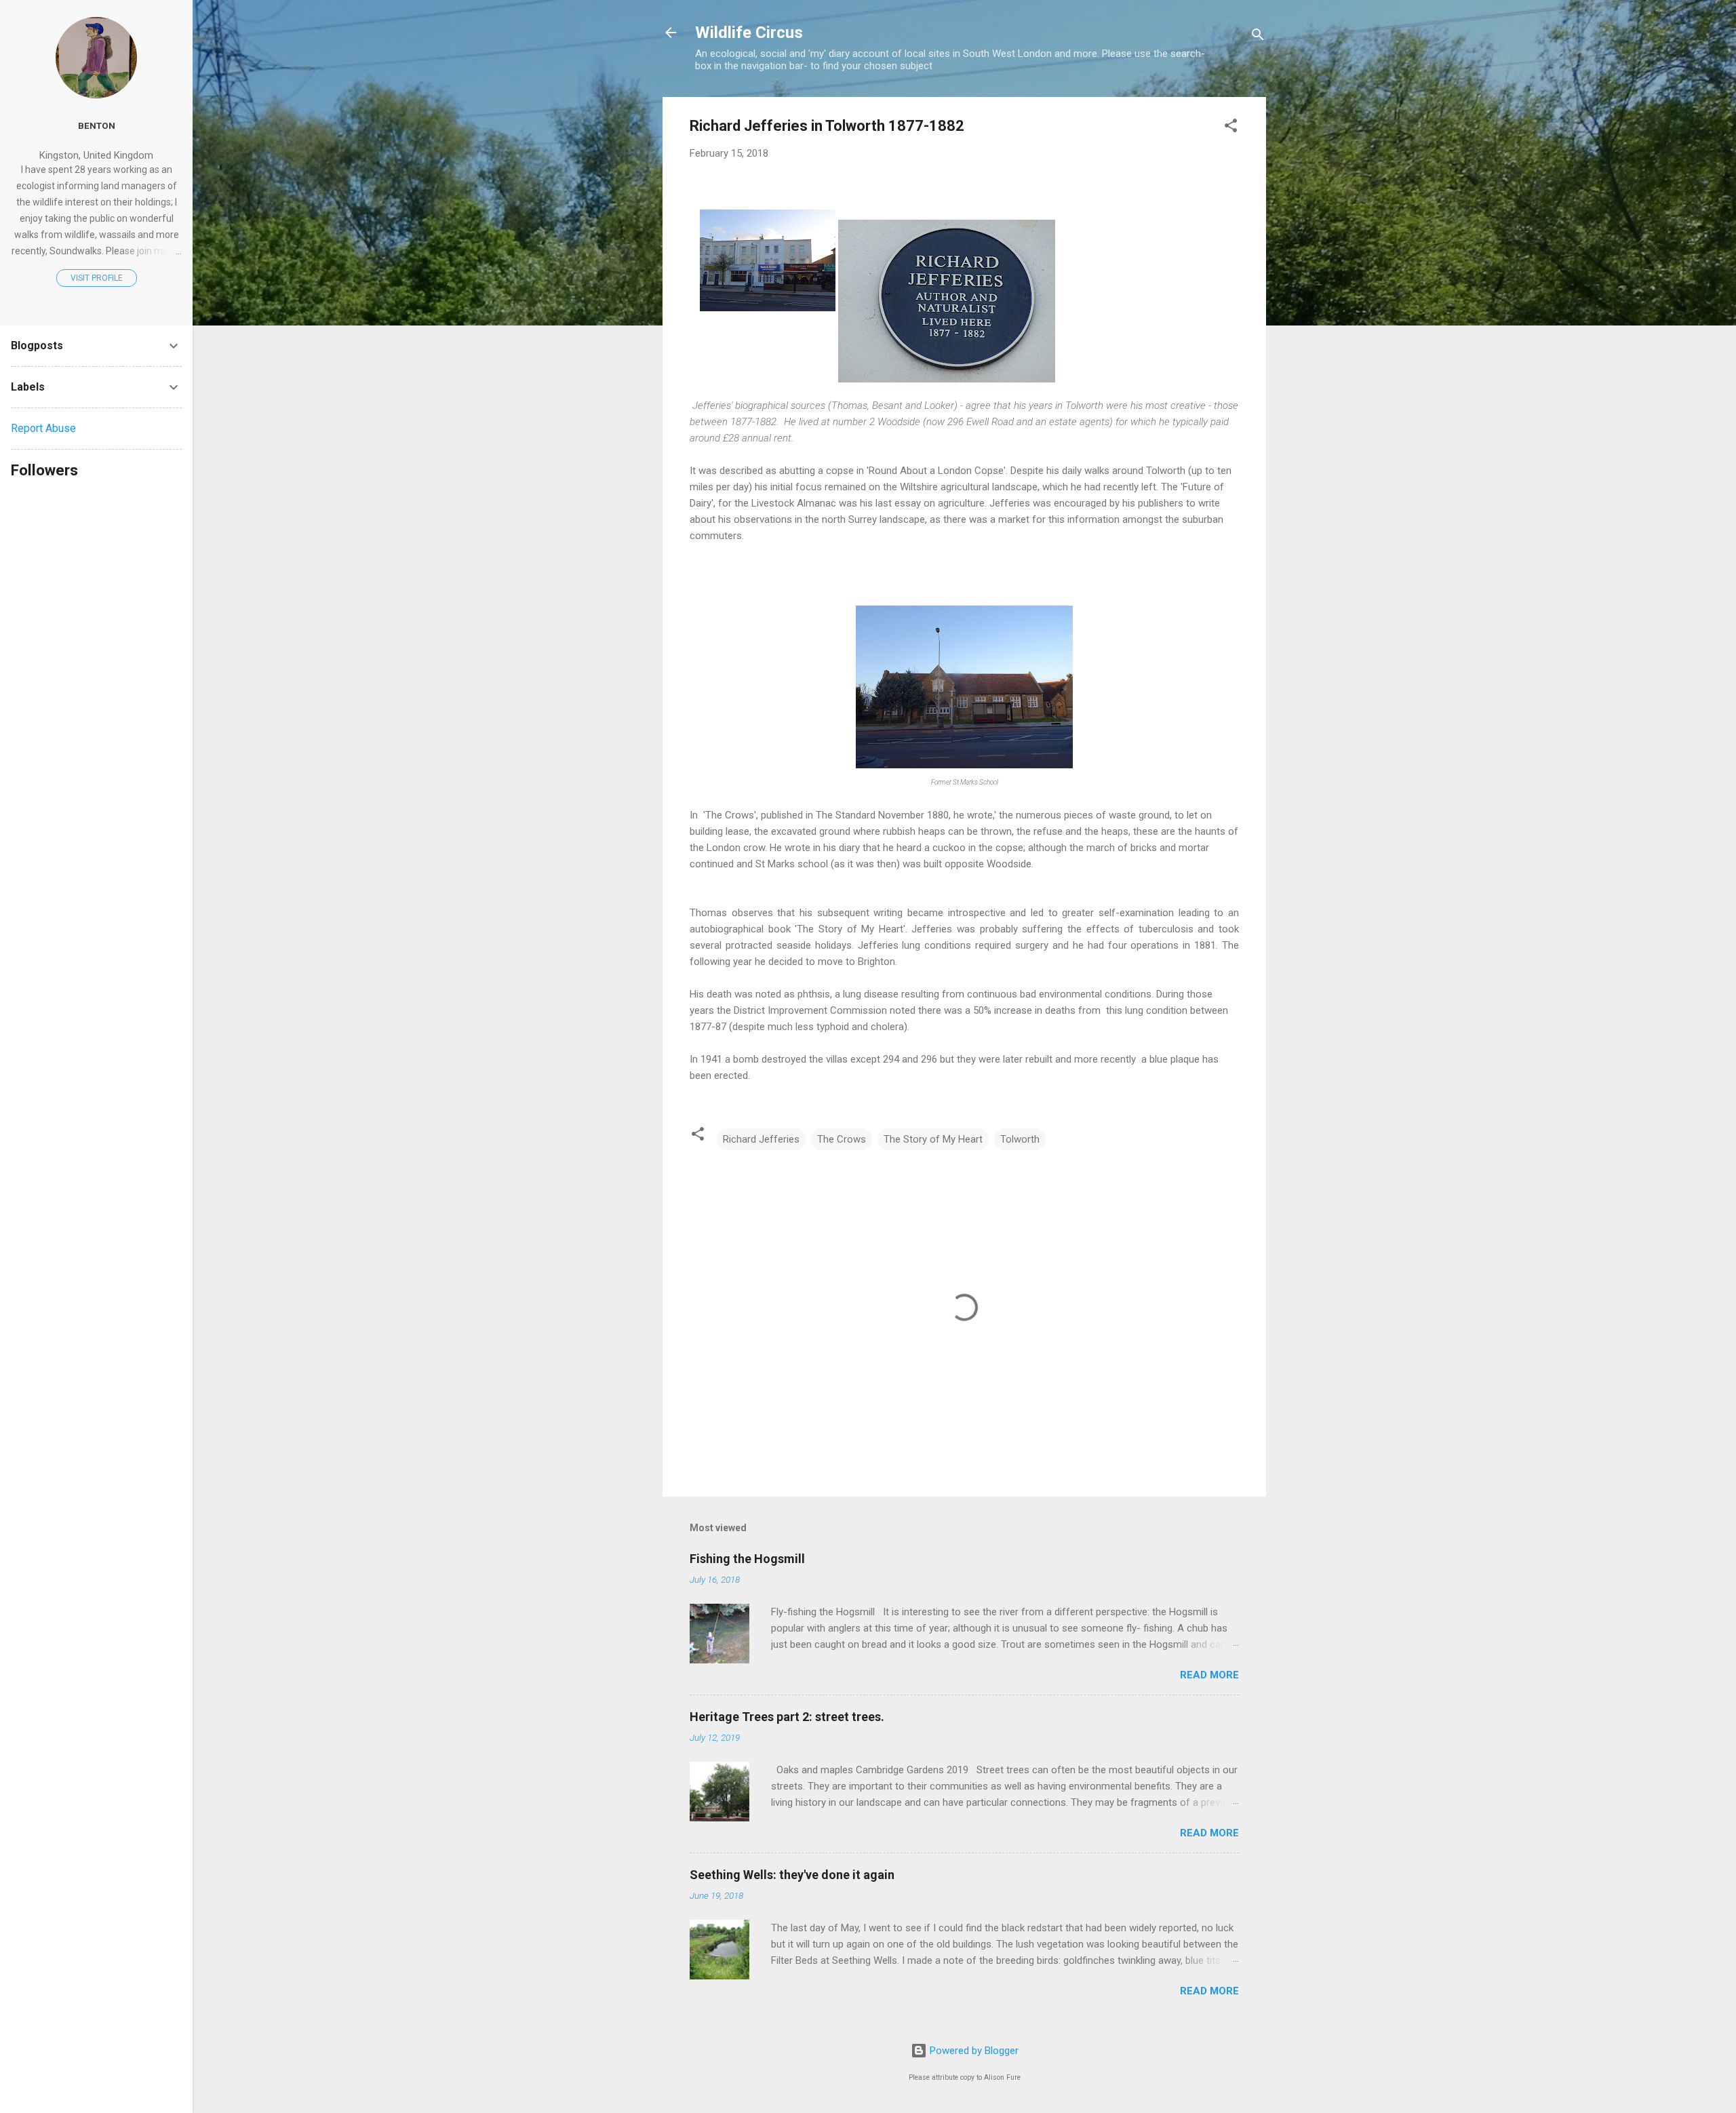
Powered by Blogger (973, 2051)
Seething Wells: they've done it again (792, 1875)
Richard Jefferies (761, 1139)
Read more (1209, 1675)
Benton (97, 125)
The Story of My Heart (933, 1139)
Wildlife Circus (749, 33)
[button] (1231, 128)
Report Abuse (43, 428)
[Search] (1258, 37)
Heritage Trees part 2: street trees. (787, 1717)
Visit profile (97, 278)
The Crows (842, 1139)
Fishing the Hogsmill (747, 1559)
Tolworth (1020, 1139)
